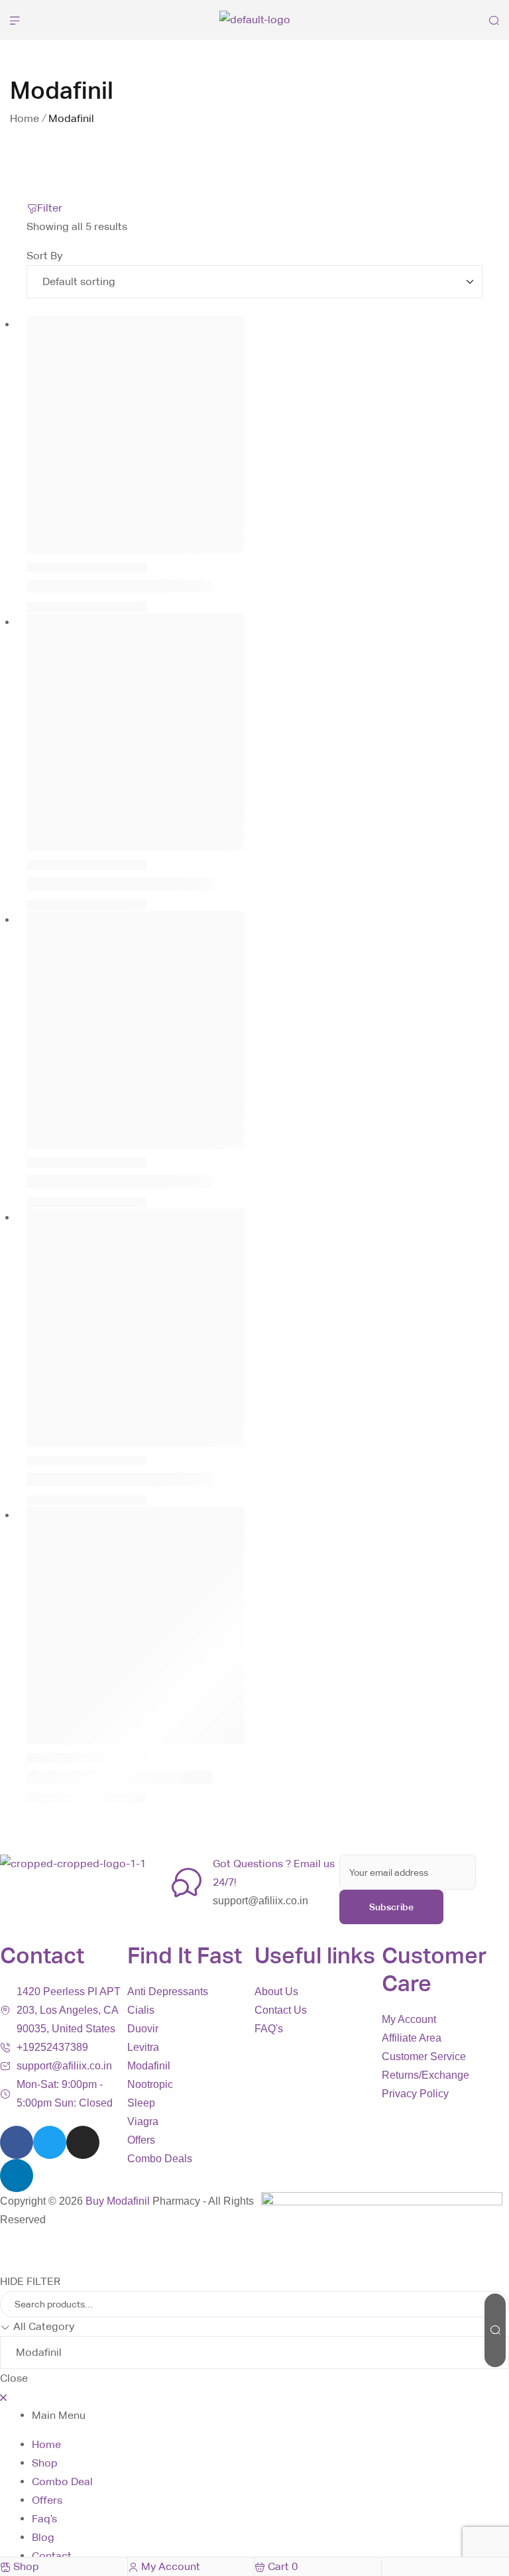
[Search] (495, 2330)
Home (25, 118)
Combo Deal (62, 2482)
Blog (43, 2537)
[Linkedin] (17, 2176)
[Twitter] (50, 2142)
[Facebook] (17, 2142)
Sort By (44, 256)
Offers (47, 2500)
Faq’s (44, 2519)
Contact (52, 2556)
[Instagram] (83, 2142)
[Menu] (15, 20)
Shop (45, 2463)
